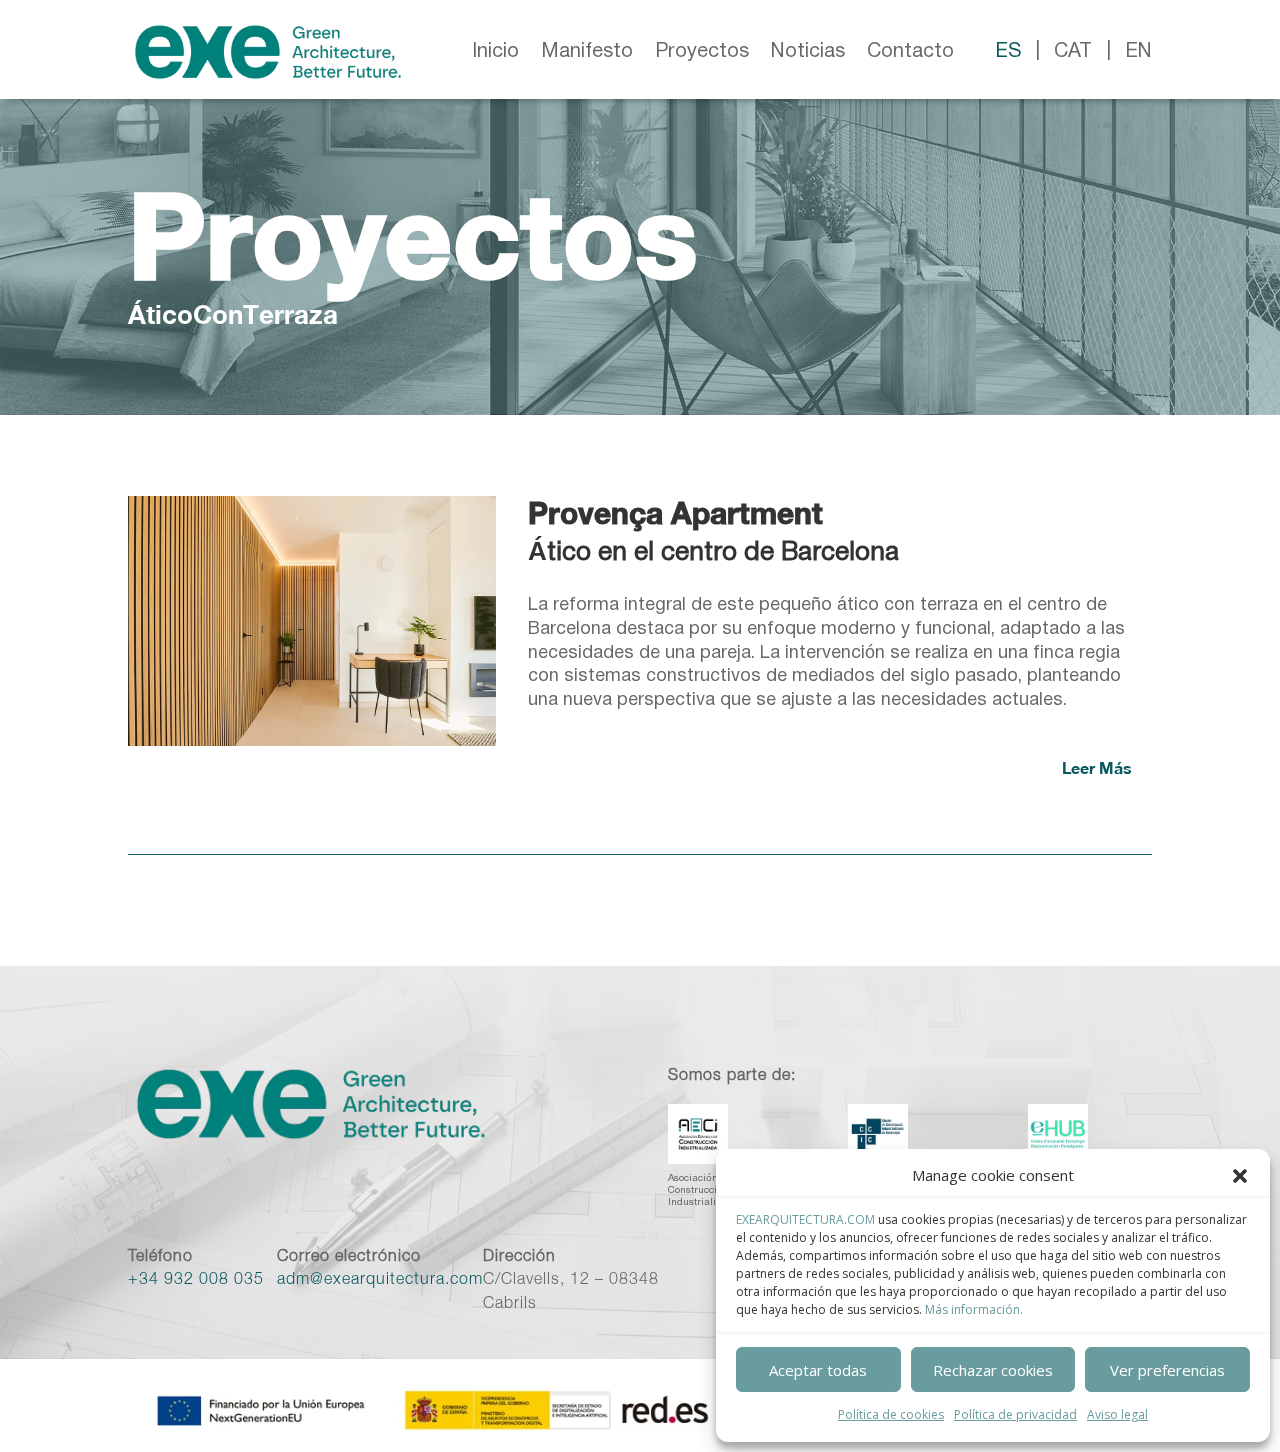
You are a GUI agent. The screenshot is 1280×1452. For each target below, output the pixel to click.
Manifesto (587, 52)
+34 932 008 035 (196, 1281)
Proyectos (702, 52)
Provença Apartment (675, 513)
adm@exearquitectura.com (380, 1281)
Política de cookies (891, 1414)
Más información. (974, 1309)
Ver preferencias (1167, 1370)
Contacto (910, 52)
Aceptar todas (818, 1370)
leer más (1097, 767)
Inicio (495, 52)
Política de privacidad (1015, 1414)
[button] (1240, 1176)
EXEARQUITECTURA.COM (805, 1219)
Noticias (808, 52)
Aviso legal (1117, 1414)
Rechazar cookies (993, 1370)
